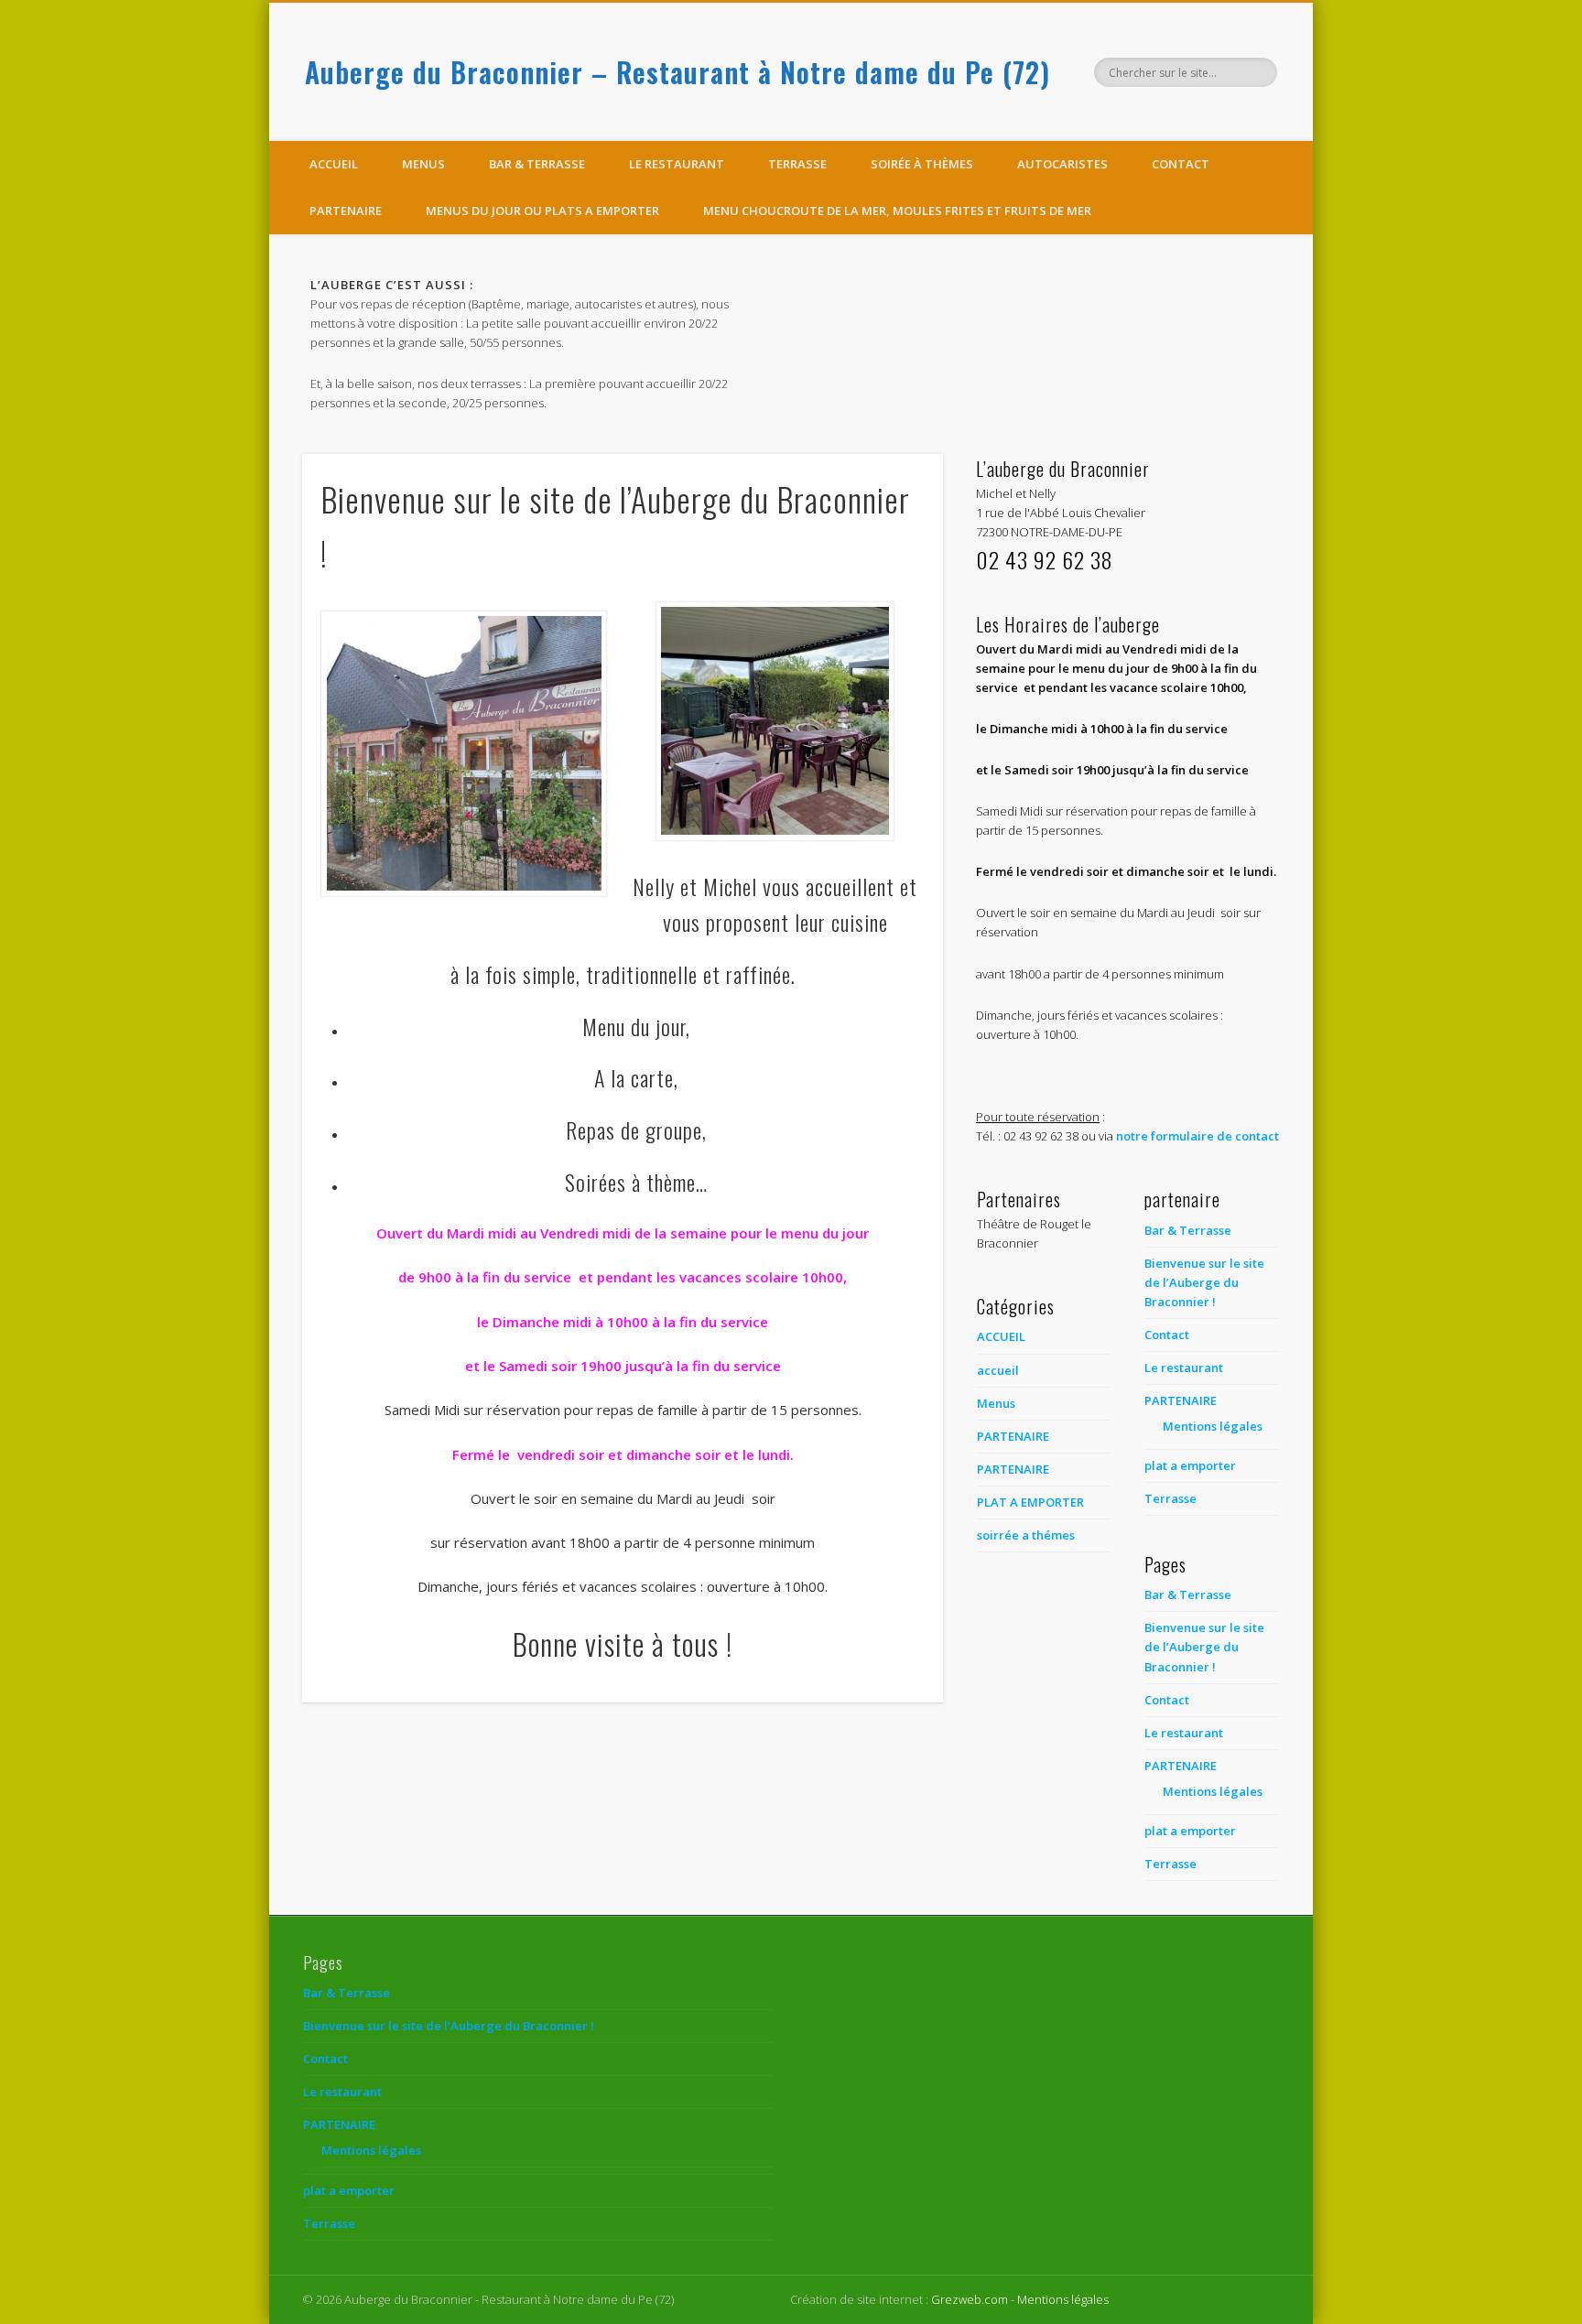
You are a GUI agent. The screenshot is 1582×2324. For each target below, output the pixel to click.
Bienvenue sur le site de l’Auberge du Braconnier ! (1204, 1282)
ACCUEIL (1001, 1336)
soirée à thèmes (922, 164)
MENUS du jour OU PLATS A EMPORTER (542, 211)
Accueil (334, 164)
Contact (1181, 164)
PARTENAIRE (346, 211)
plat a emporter (1190, 1465)
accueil (998, 1370)
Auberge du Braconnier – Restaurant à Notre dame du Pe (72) (677, 72)
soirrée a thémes (1026, 1535)
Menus (423, 164)
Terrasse (797, 164)
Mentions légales (1213, 1426)
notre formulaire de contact (1197, 1136)
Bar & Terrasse (537, 164)
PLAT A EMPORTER (1030, 1502)
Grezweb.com (970, 2299)
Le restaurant (677, 164)
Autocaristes (1062, 164)
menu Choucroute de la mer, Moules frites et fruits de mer (897, 211)
